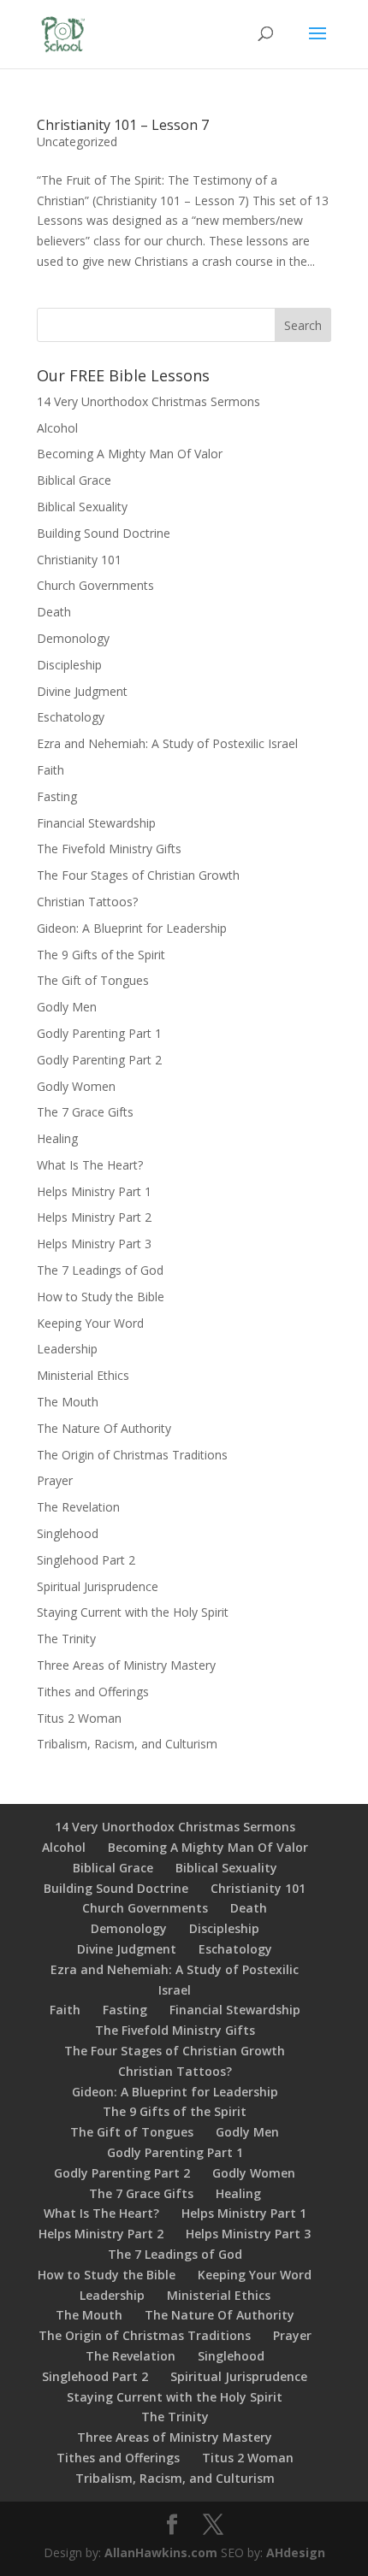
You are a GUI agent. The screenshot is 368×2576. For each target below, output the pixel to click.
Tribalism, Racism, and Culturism (127, 1744)
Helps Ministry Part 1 (94, 1191)
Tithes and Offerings (93, 1692)
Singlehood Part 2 (86, 1560)
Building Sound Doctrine (104, 533)
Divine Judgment (82, 691)
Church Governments (95, 585)
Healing (57, 1138)
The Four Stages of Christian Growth (138, 875)
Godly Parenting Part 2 (99, 1060)
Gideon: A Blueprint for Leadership (132, 928)
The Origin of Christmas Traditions (132, 1455)
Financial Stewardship (96, 823)
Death (54, 612)
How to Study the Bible (101, 1297)
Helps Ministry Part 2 (94, 1217)
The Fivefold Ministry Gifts (109, 849)
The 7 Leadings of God (100, 1270)
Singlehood (68, 1533)
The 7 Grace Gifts (85, 1112)
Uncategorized (77, 141)
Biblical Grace (74, 480)
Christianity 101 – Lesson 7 (123, 125)
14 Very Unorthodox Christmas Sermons (148, 401)
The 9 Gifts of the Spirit (101, 955)
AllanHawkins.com (161, 2552)
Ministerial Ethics (83, 1375)
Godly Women (76, 1086)
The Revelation (78, 1507)
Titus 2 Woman (79, 1718)
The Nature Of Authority (104, 1428)
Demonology (73, 638)
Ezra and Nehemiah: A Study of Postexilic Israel (167, 743)
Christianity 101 (79, 560)
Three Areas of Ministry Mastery (126, 1665)
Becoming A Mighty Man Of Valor (130, 454)
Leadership (67, 1349)
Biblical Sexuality (82, 507)
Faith (50, 770)
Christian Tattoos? (87, 902)
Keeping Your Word (90, 1323)
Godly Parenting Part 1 (99, 1033)
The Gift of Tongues (93, 980)
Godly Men (67, 1007)
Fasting (57, 796)
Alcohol (57, 428)
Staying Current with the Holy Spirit (133, 1612)
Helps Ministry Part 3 (94, 1244)
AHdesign (296, 2552)
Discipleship (69, 665)
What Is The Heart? (90, 1165)
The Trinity (66, 1639)
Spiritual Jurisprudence (98, 1586)
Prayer (55, 1480)
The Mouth (68, 1402)
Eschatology (71, 717)
